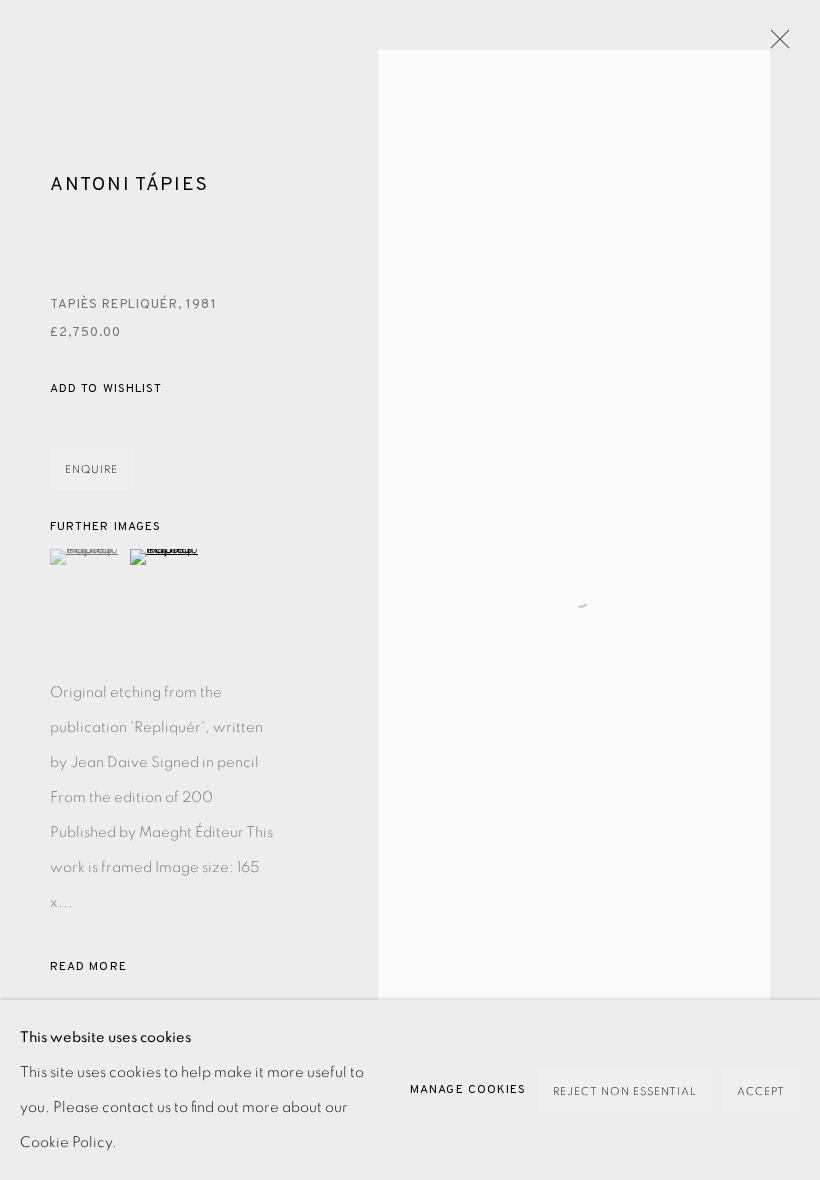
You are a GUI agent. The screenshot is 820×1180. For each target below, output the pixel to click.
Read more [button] (88, 967)
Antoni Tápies (129, 185)
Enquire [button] (91, 469)
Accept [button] (761, 1091)
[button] (106, 389)
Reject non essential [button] (625, 1091)
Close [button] (775, 45)
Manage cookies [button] (468, 1090)
